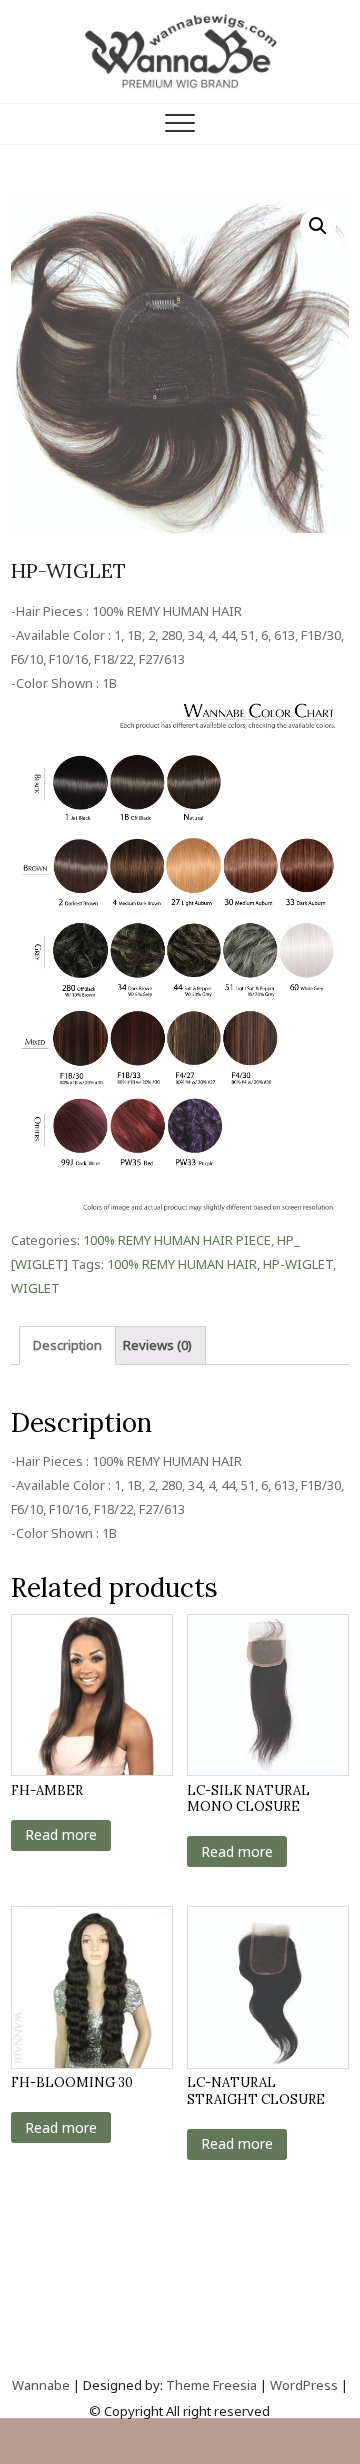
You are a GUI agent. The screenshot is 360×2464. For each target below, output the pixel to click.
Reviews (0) (157, 1345)
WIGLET (35, 1288)
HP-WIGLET (298, 1264)
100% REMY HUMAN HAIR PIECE (177, 1240)
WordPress (304, 2385)
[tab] (67, 1345)
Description (67, 1345)
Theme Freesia (211, 2385)
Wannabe (42, 2385)
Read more (61, 1834)
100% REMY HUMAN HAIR (182, 1264)
